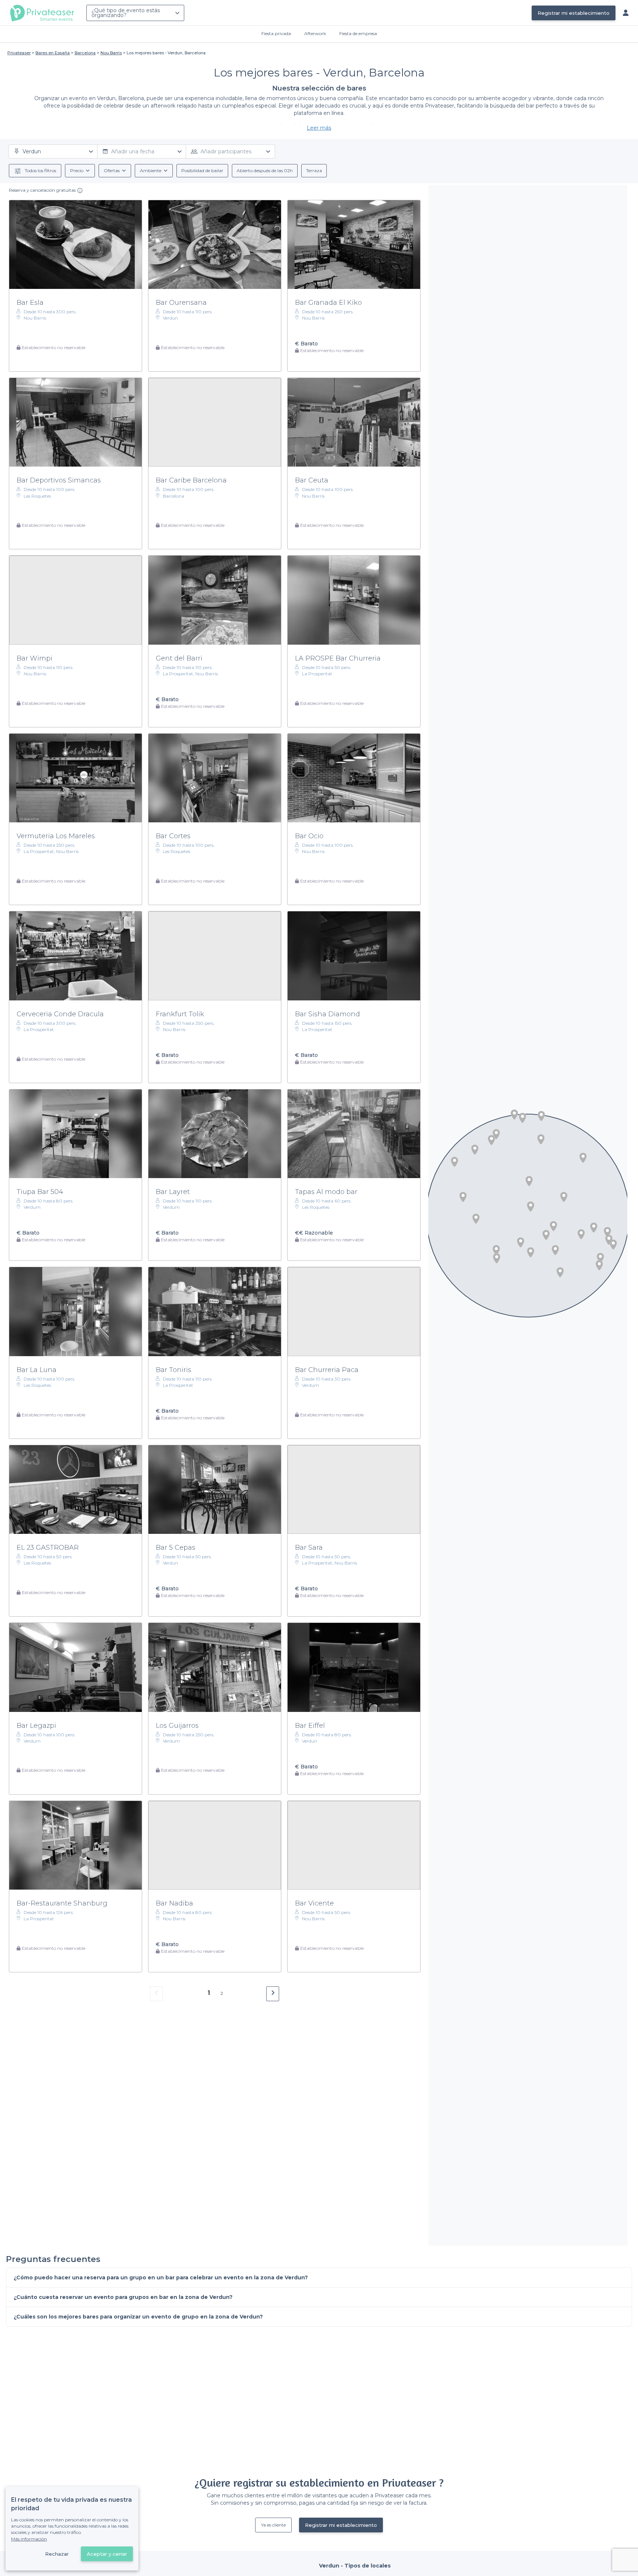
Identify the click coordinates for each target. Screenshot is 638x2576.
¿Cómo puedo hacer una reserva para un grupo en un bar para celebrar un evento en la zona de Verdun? (161, 2278)
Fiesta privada (276, 33)
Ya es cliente (273, 2525)
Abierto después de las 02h (265, 170)
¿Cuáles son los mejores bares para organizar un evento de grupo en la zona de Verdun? (138, 2317)
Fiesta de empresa (358, 33)
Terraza (314, 170)
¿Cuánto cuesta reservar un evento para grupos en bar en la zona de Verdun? (123, 2297)
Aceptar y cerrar (107, 2554)
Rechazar (57, 2554)
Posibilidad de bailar (202, 170)
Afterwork (315, 33)
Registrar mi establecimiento (574, 13)
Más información (29, 2539)
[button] (541, 1116)
